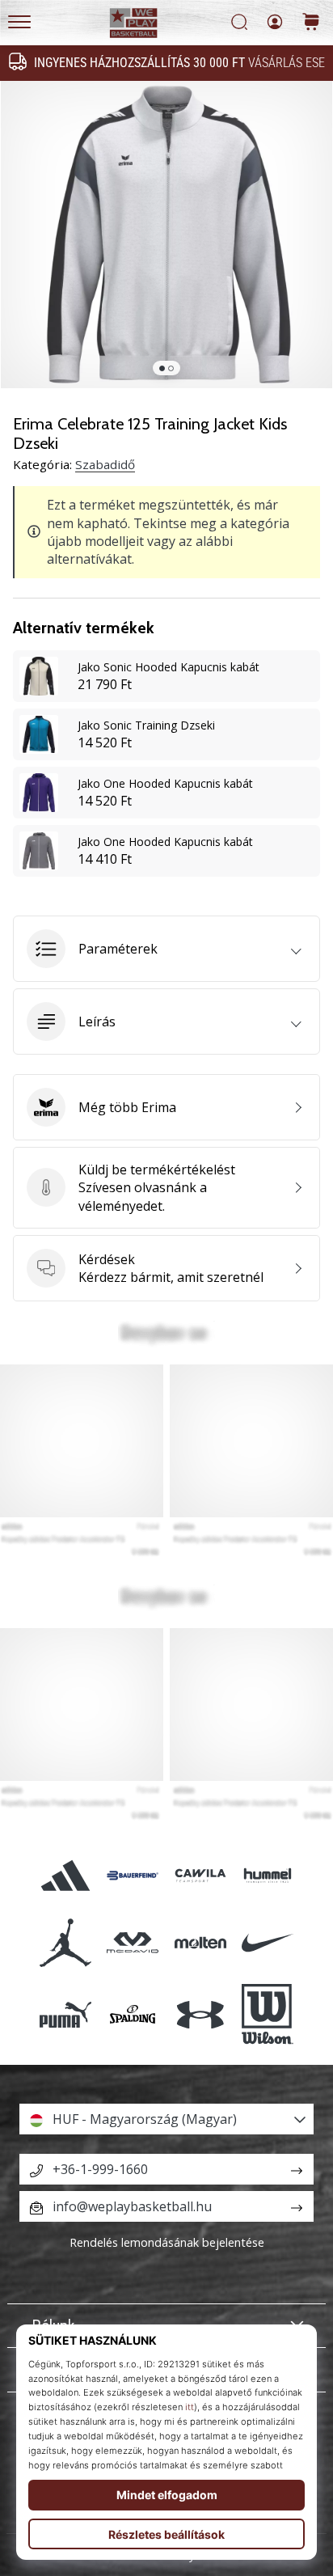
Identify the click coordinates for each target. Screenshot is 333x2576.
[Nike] (267, 1943)
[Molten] (200, 1943)
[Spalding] (133, 2015)
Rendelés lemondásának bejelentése (167, 2242)
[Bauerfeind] (133, 1875)
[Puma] (66, 2015)
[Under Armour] (200, 2015)
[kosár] (311, 23)
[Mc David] (133, 1943)
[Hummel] (267, 1875)
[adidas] (66, 1875)
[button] (166, 949)
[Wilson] (267, 2015)
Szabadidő (105, 464)
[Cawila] (200, 1875)
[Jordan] (66, 1943)
